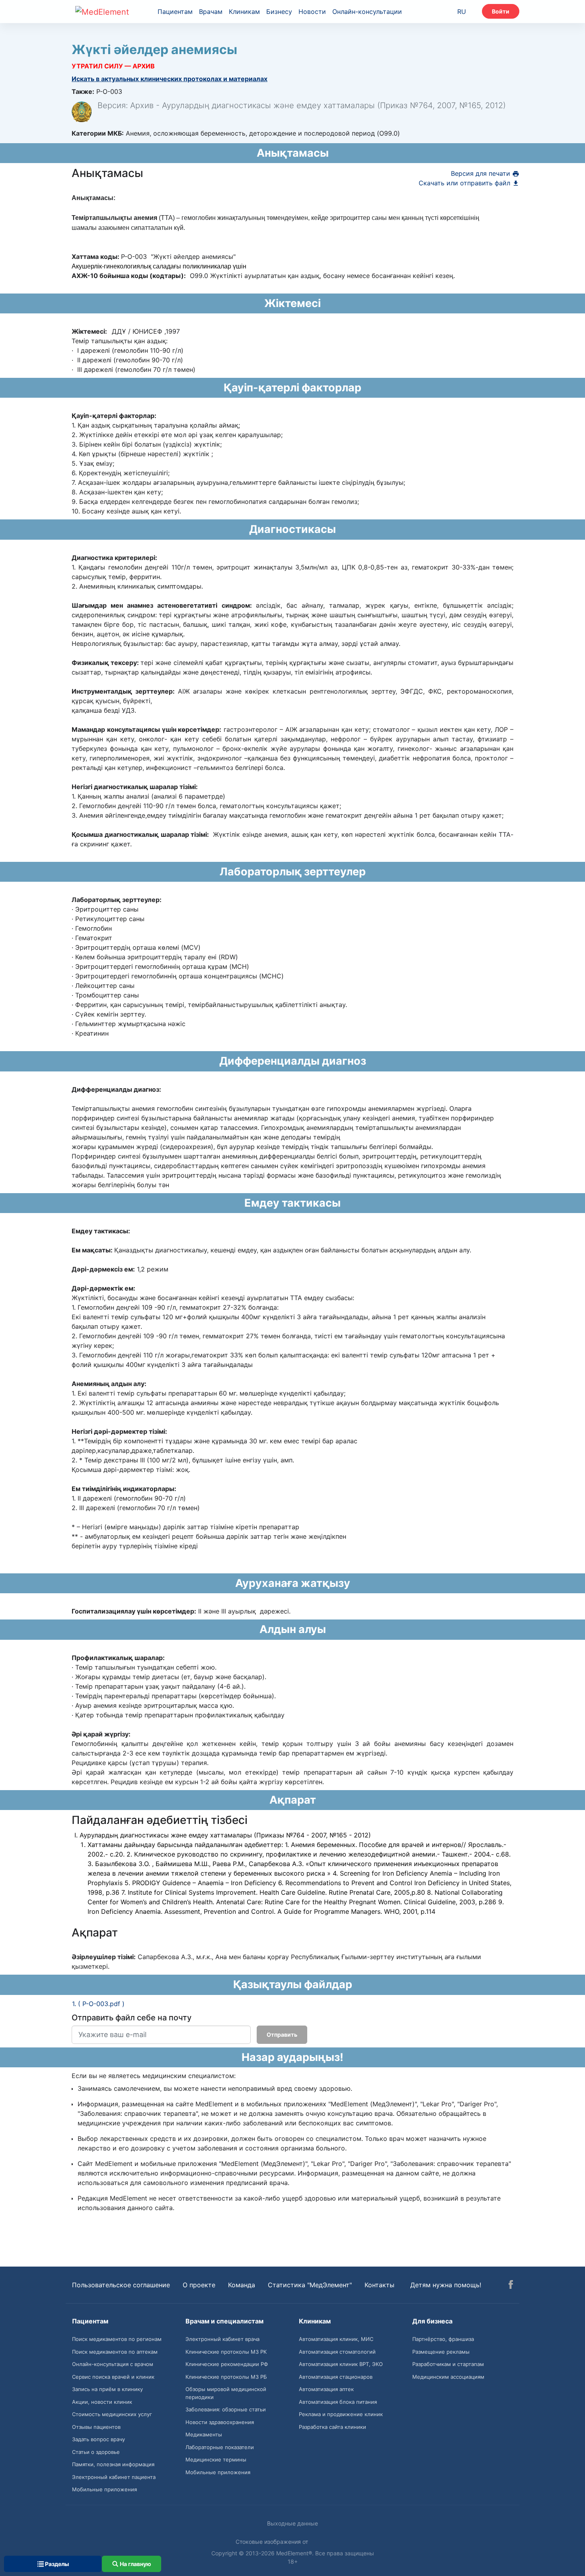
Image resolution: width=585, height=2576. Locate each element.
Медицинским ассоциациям (448, 2377)
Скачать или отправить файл (465, 183)
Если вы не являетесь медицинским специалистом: (154, 2076)
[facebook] (511, 2286)
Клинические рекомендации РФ (227, 2364)
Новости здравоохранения (220, 2422)
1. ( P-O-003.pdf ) (98, 2004)
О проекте (199, 2285)
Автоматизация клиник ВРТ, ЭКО (341, 2364)
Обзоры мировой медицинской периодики (226, 2393)
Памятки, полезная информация (113, 2464)
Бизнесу (279, 12)
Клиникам (244, 12)
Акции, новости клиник (102, 2402)
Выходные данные (292, 2523)
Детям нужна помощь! (446, 2285)
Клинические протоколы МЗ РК (226, 2352)
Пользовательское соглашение (121, 2285)
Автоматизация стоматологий (337, 2352)
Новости (312, 12)
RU (462, 12)
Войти (501, 11)
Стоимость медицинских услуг (112, 2414)
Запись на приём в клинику (107, 2389)
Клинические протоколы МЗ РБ (226, 2377)
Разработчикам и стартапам (448, 2364)
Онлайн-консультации (367, 12)
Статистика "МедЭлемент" (310, 2285)
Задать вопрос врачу (98, 2439)
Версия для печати (482, 173)
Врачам (211, 12)
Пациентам (175, 12)
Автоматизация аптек (326, 2389)
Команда (242, 2285)
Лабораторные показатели (220, 2447)
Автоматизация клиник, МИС (336, 2339)
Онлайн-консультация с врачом (113, 2364)
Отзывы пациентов (96, 2427)
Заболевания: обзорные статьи (226, 2409)
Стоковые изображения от (273, 2542)
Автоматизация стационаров (336, 2377)
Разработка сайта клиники (332, 2427)
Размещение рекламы (441, 2352)
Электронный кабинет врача (222, 2339)
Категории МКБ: (98, 133)
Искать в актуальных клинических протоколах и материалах (170, 79)
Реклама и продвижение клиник (341, 2414)
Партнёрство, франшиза (443, 2339)
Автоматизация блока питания (338, 2402)
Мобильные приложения (104, 2489)
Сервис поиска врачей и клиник (113, 2377)
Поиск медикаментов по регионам (117, 2339)
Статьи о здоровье (96, 2452)
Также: (83, 91)
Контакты (379, 2285)
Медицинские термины (216, 2459)
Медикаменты (204, 2434)
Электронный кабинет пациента (114, 2477)
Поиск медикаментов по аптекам (115, 2352)
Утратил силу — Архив (113, 66)
